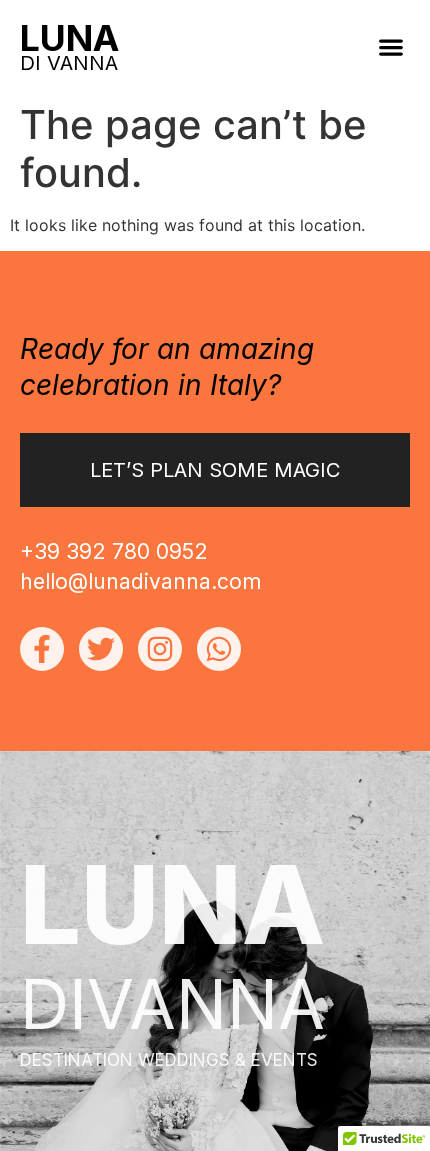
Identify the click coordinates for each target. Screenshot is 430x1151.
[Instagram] (160, 649)
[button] (390, 46)
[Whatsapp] (219, 649)
